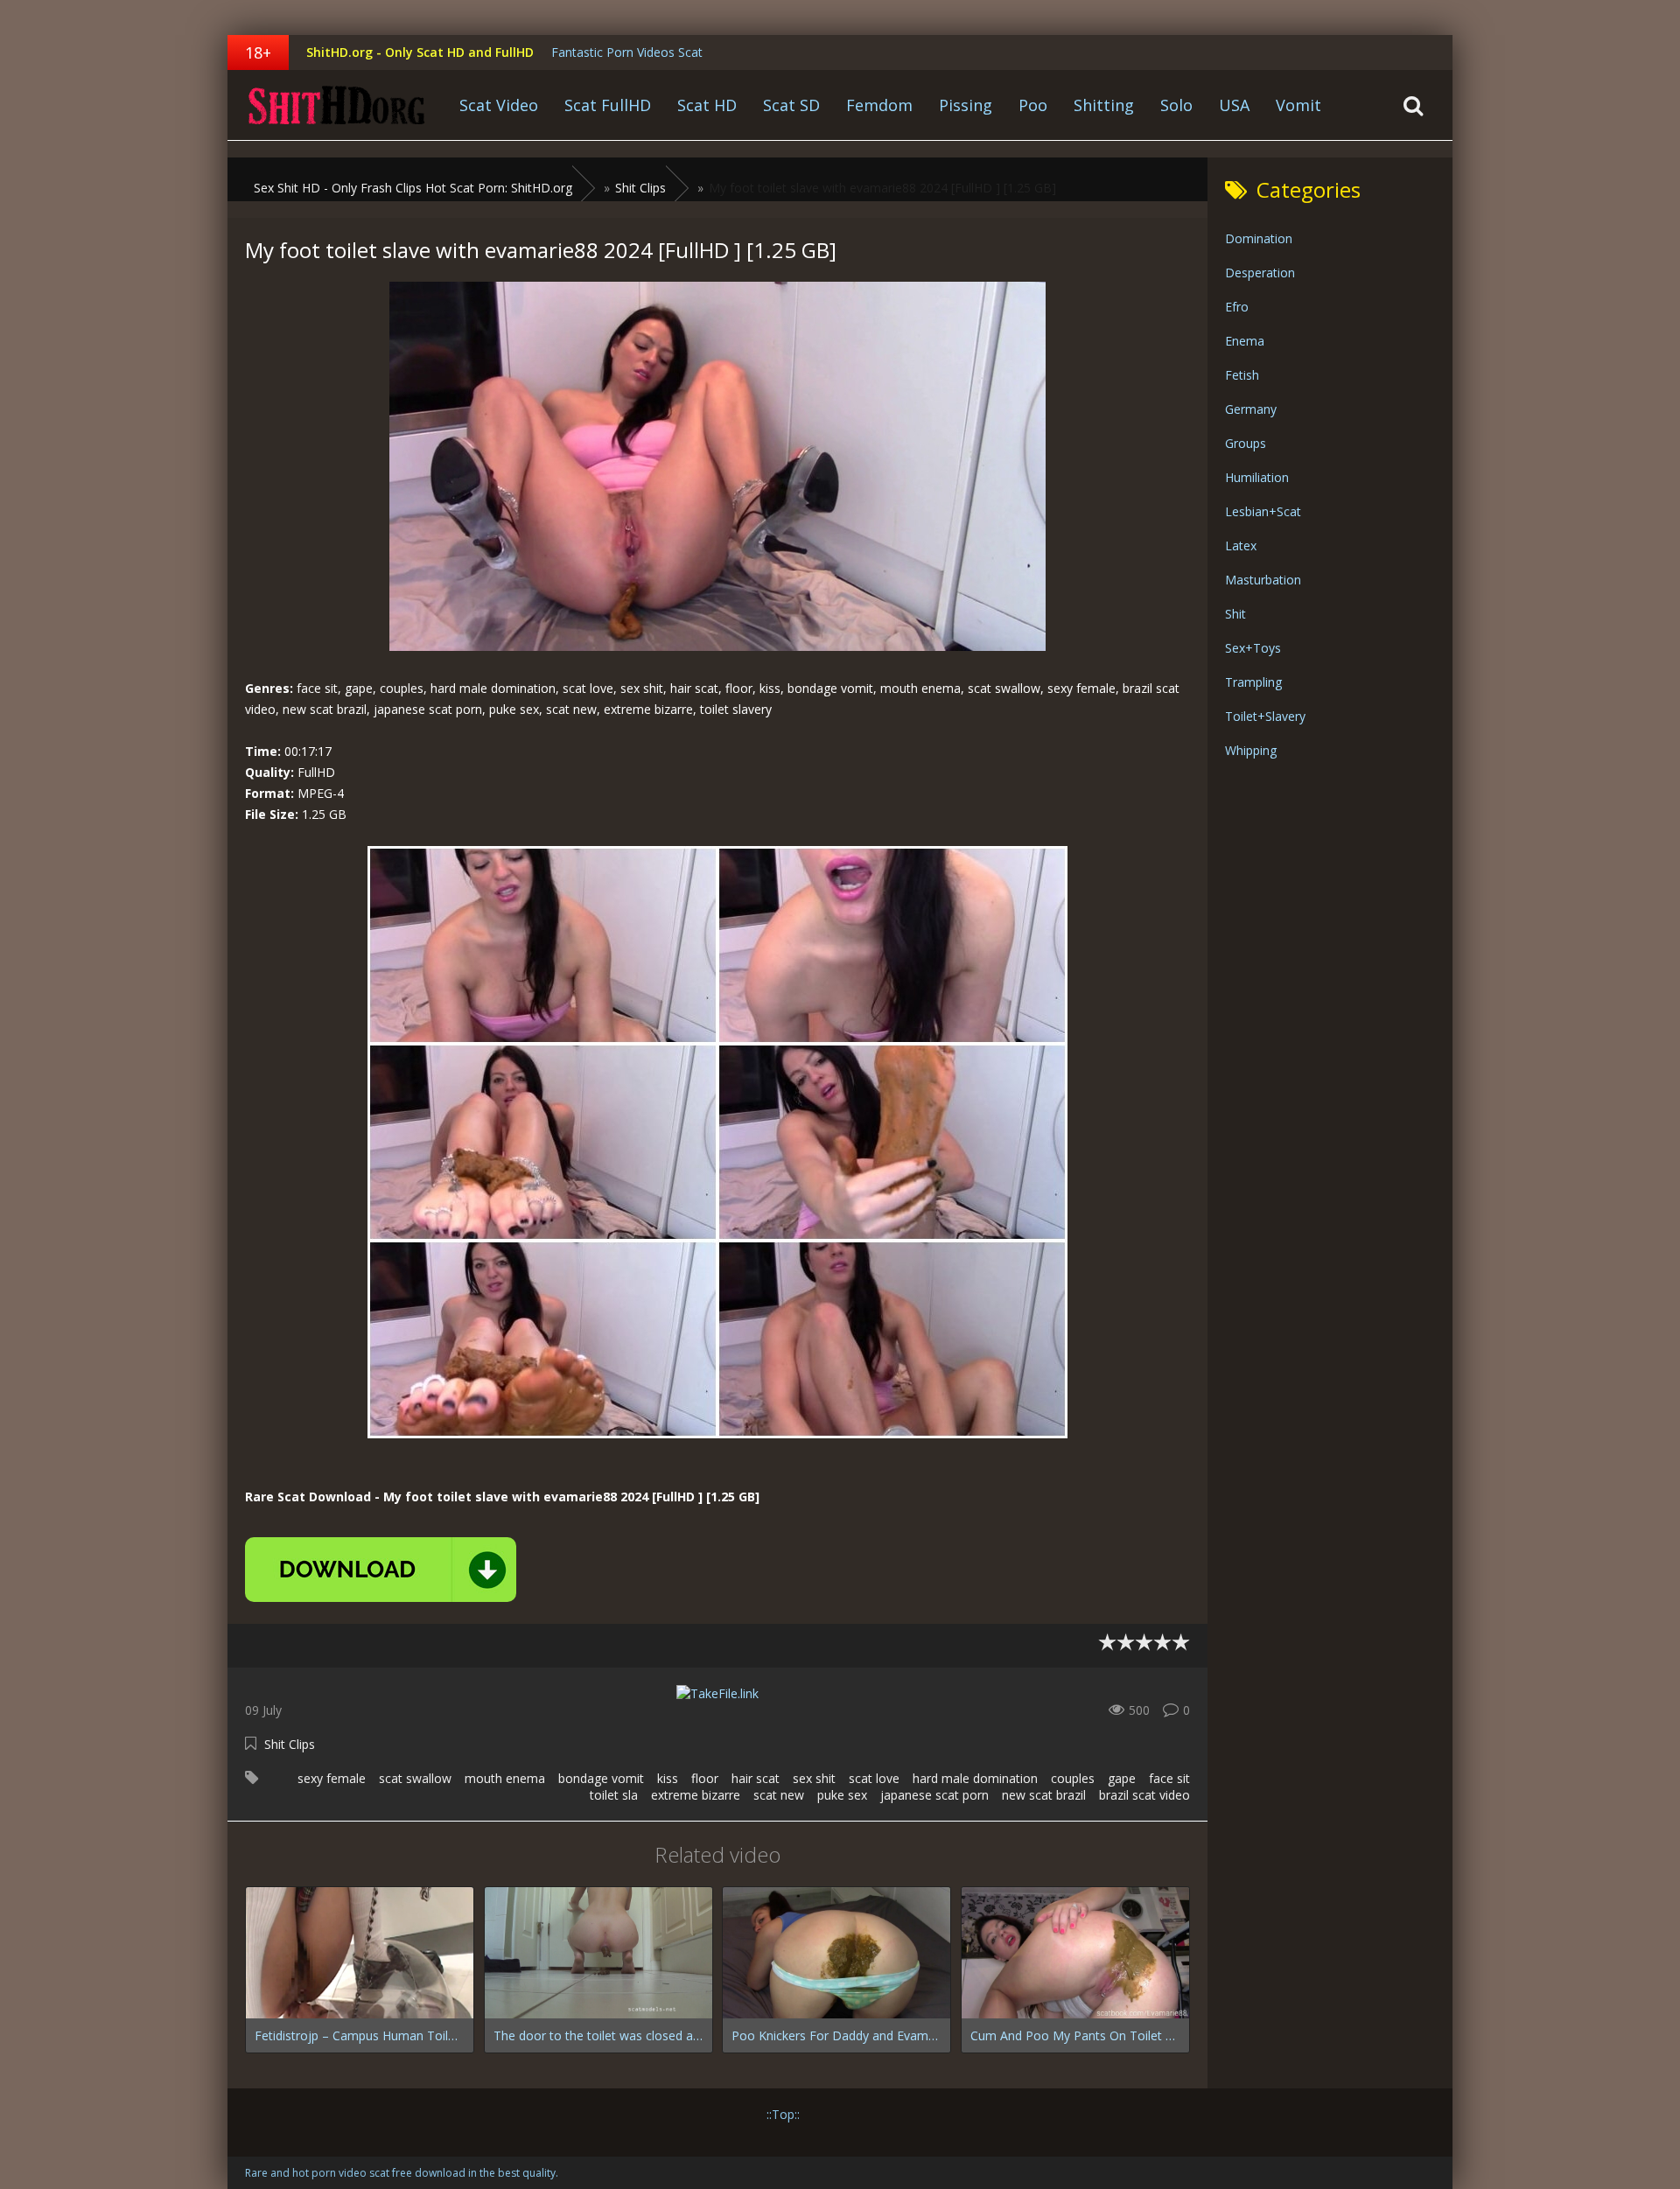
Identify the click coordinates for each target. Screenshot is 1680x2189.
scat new (779, 1795)
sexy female (332, 1778)
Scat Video (499, 105)
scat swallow (415, 1778)
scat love (874, 1778)
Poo (1033, 105)
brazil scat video (1144, 1795)
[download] (381, 1570)
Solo (1176, 105)
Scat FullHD (608, 105)
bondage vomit (601, 1778)
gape (1122, 1778)
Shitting (1104, 105)
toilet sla (614, 1795)
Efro (1237, 307)
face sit (1169, 1778)
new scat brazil (1044, 1795)
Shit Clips (290, 1744)
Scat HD (707, 105)
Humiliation (1257, 477)
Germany (1251, 409)
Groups (1246, 443)
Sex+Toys (1253, 648)
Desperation (1260, 273)
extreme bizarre (696, 1795)
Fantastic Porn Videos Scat (627, 52)
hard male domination (975, 1778)
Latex (1241, 546)
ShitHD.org (337, 105)
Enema (1245, 341)
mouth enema (505, 1778)
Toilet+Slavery (1265, 716)
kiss (668, 1778)
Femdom (879, 105)
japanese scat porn (934, 1795)
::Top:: (783, 2114)
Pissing (966, 105)
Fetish (1242, 375)
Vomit (1298, 105)
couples (1073, 1778)
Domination (1259, 238)
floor (705, 1778)
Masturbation (1263, 580)
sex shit (814, 1778)
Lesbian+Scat (1263, 511)
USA (1234, 105)
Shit (1235, 614)
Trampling (1253, 682)
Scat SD (791, 105)
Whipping (1251, 750)
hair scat (756, 1778)
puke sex (842, 1795)
